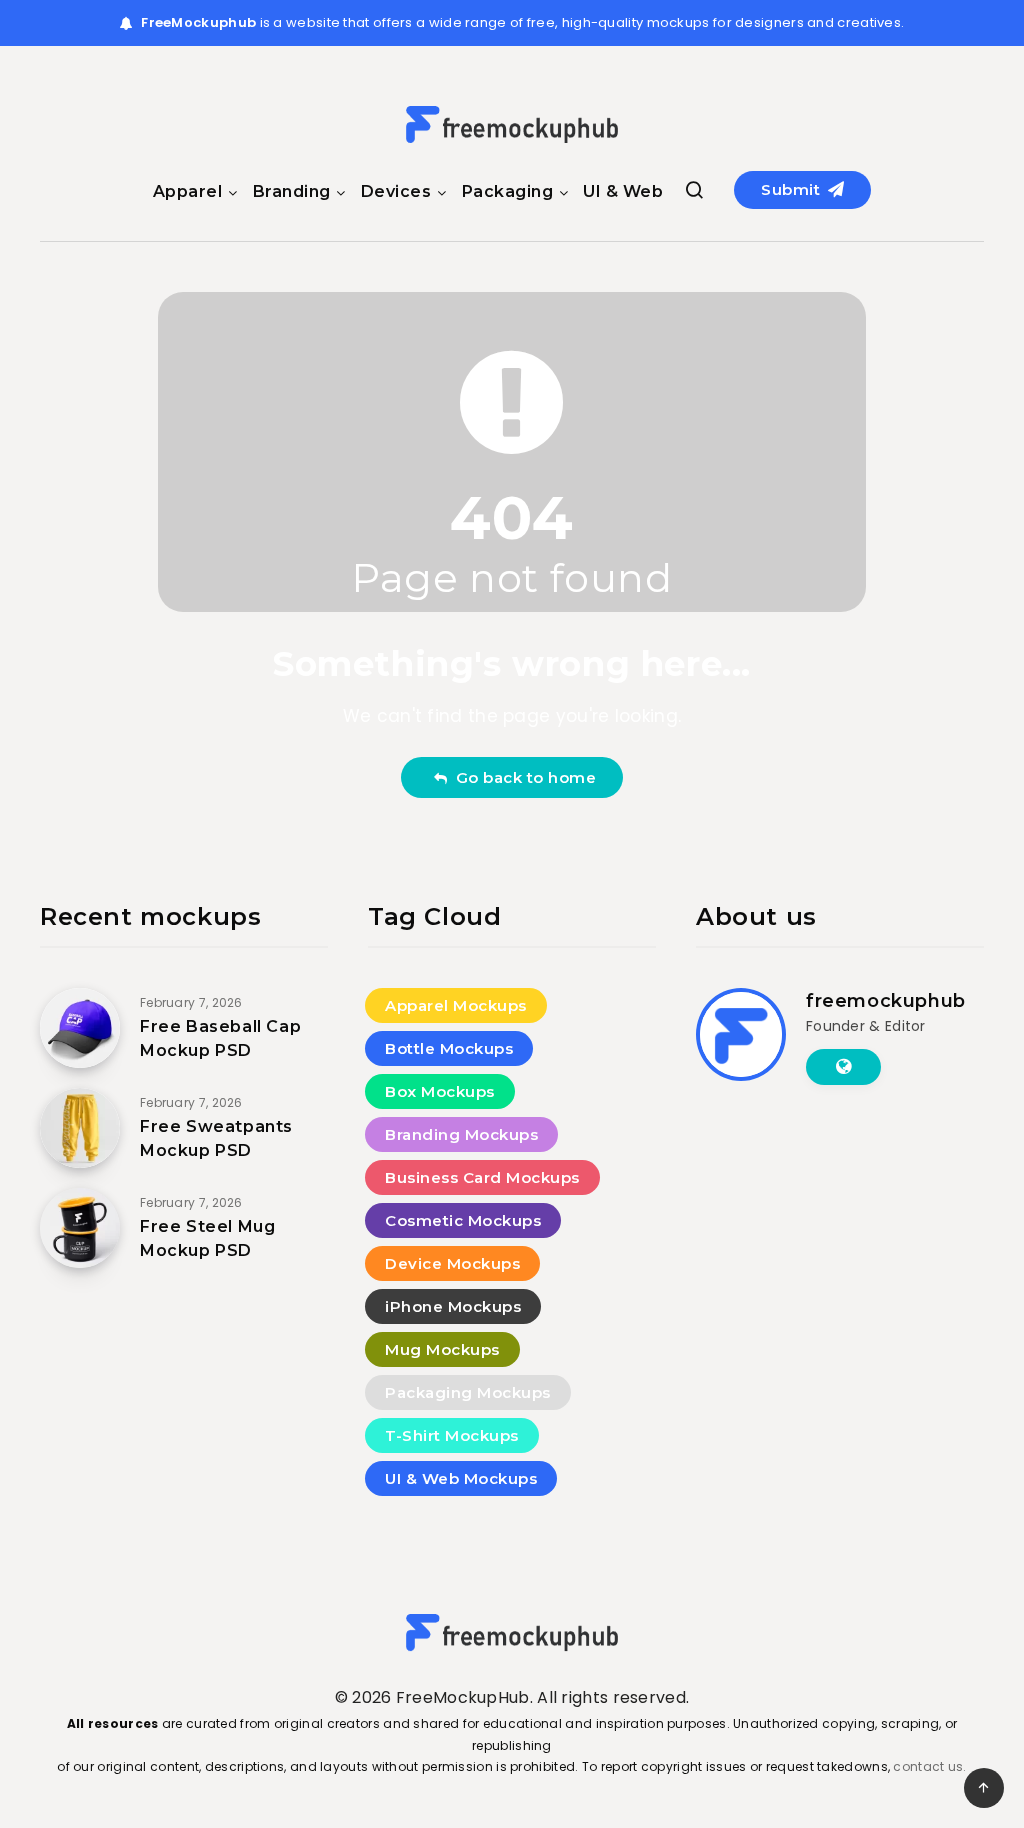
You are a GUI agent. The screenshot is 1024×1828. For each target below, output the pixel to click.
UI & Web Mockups (461, 1478)
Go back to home (522, 777)
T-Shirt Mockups (452, 1435)
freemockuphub (886, 1001)
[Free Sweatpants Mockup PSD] (80, 1128)
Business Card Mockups (482, 1177)
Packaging (508, 191)
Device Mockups (452, 1263)
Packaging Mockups (468, 1392)
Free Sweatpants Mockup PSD (216, 1138)
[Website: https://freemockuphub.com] (843, 1067)
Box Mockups (440, 1091)
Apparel (188, 191)
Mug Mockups (442, 1349)
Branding (292, 191)
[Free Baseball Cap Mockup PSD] (80, 1028)
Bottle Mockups (449, 1048)
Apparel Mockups (456, 1005)
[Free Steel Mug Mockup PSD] (80, 1228)
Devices (396, 191)
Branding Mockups (461, 1134)
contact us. (929, 1766)
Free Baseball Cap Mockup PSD (220, 1038)
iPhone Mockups (453, 1306)
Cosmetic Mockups (463, 1220)
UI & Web (623, 191)
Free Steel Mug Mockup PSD (207, 1238)
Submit (793, 189)
